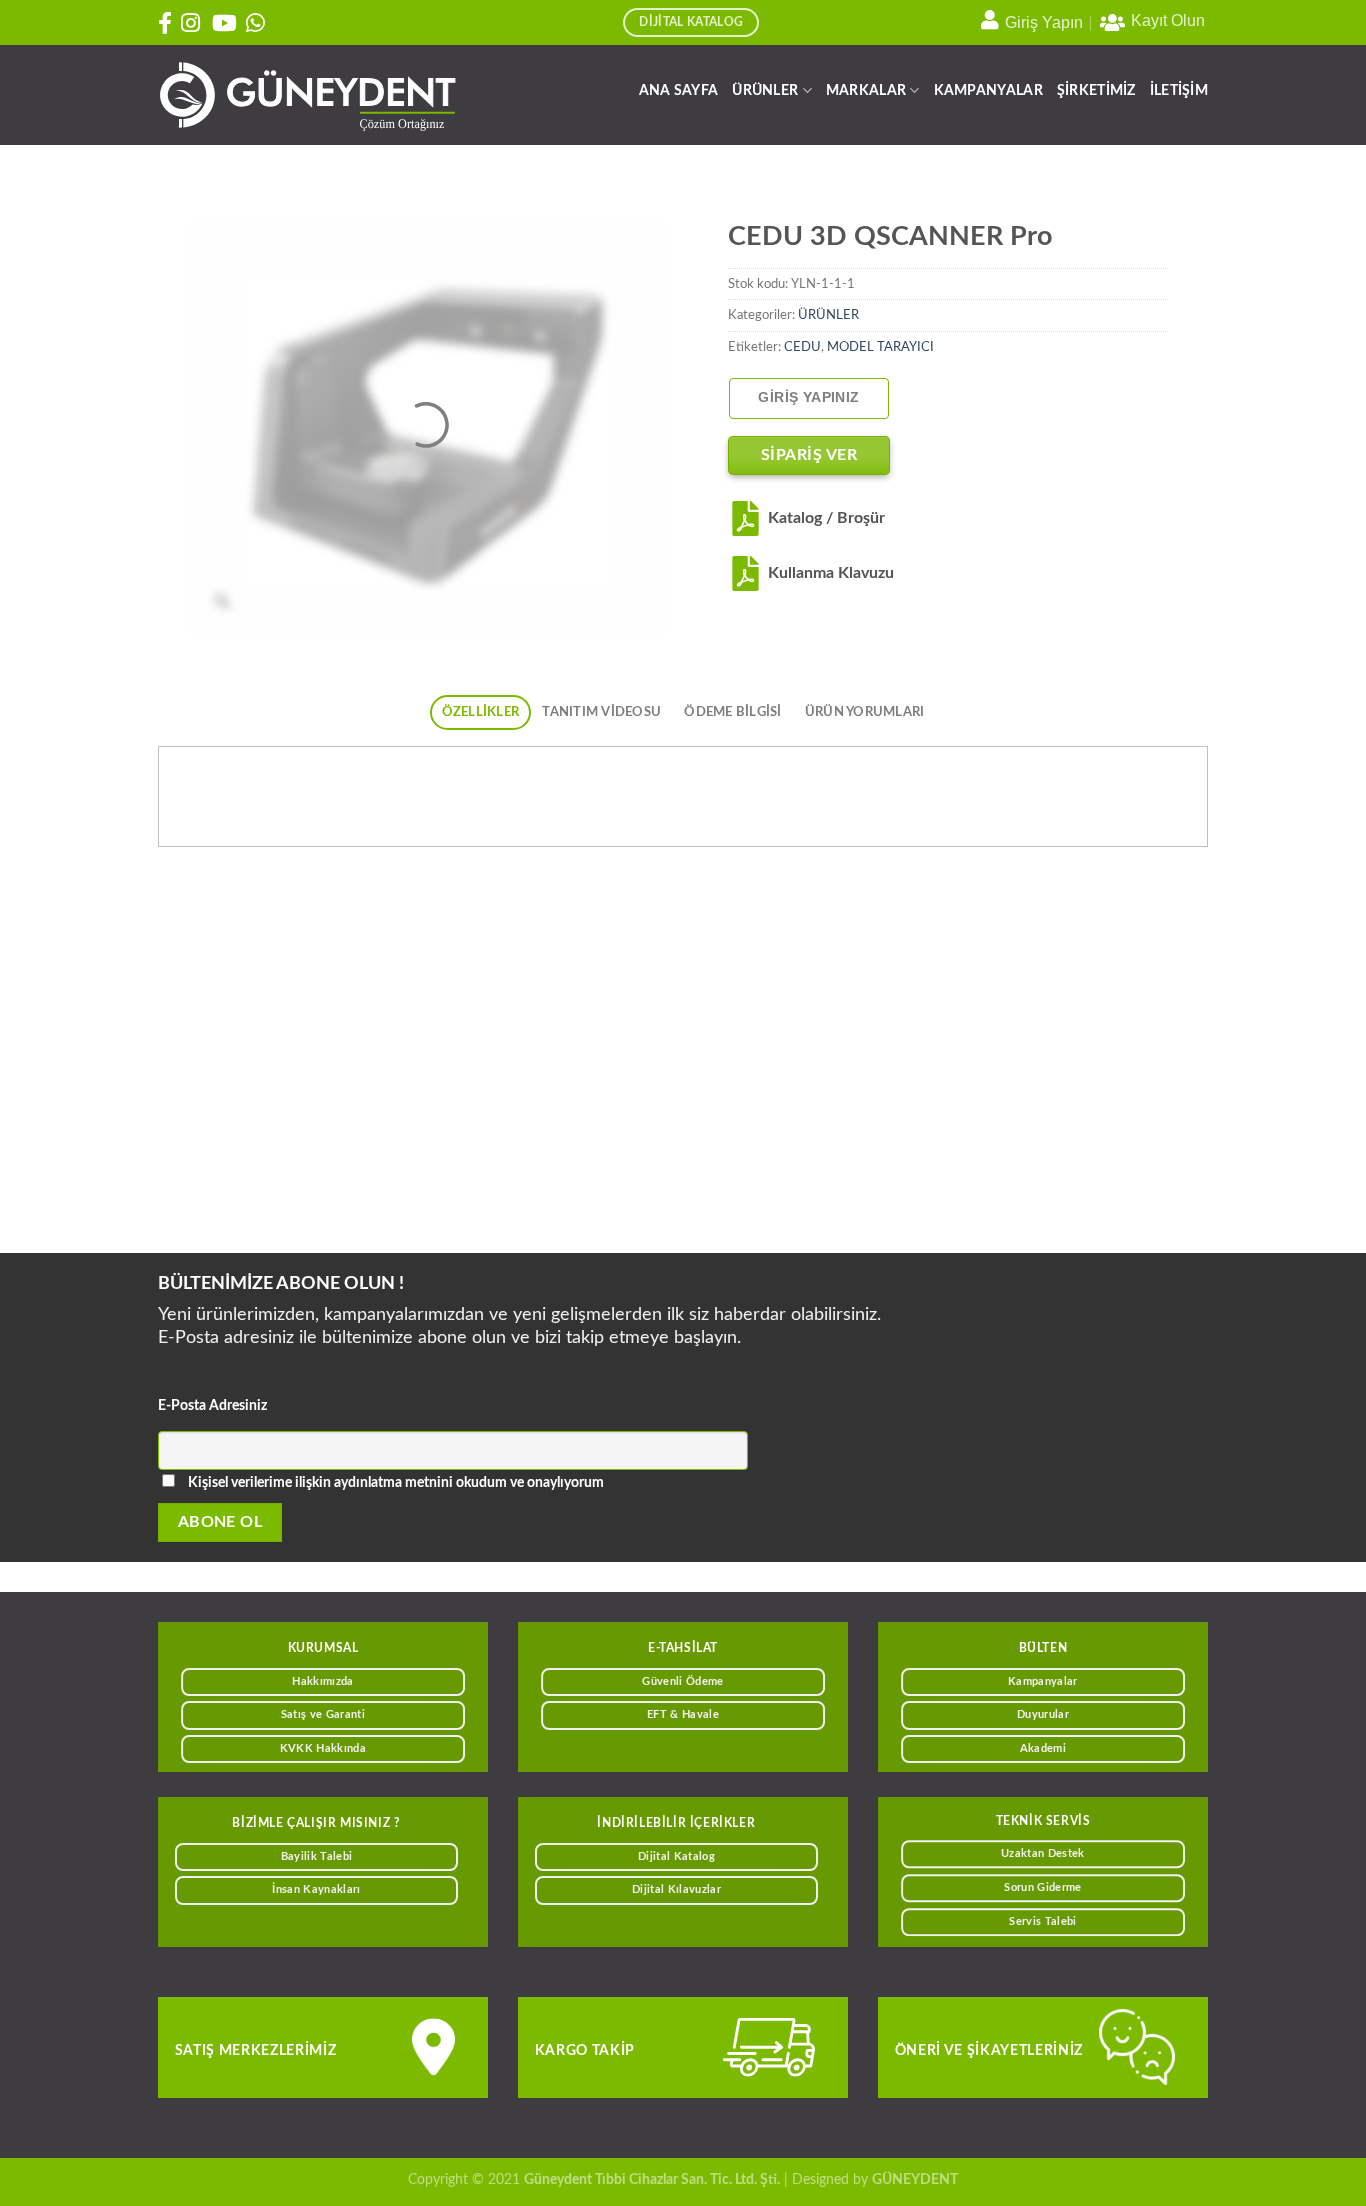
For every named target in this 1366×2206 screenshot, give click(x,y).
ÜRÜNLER (765, 90)
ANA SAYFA (679, 90)
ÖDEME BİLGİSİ (732, 712)
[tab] (480, 712)
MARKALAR (866, 90)
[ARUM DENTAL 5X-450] (813, 1075)
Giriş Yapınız (808, 397)
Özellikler (481, 712)
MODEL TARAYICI (880, 347)
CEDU (802, 347)
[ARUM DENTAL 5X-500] (547, 1075)
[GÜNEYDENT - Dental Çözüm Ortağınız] (308, 95)
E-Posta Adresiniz (212, 1405)
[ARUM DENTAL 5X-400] (1080, 1075)
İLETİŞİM (1179, 90)
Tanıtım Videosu (601, 712)
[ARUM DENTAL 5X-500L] (281, 1075)
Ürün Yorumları (865, 712)
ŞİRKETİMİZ (1096, 90)
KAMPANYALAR (988, 90)
